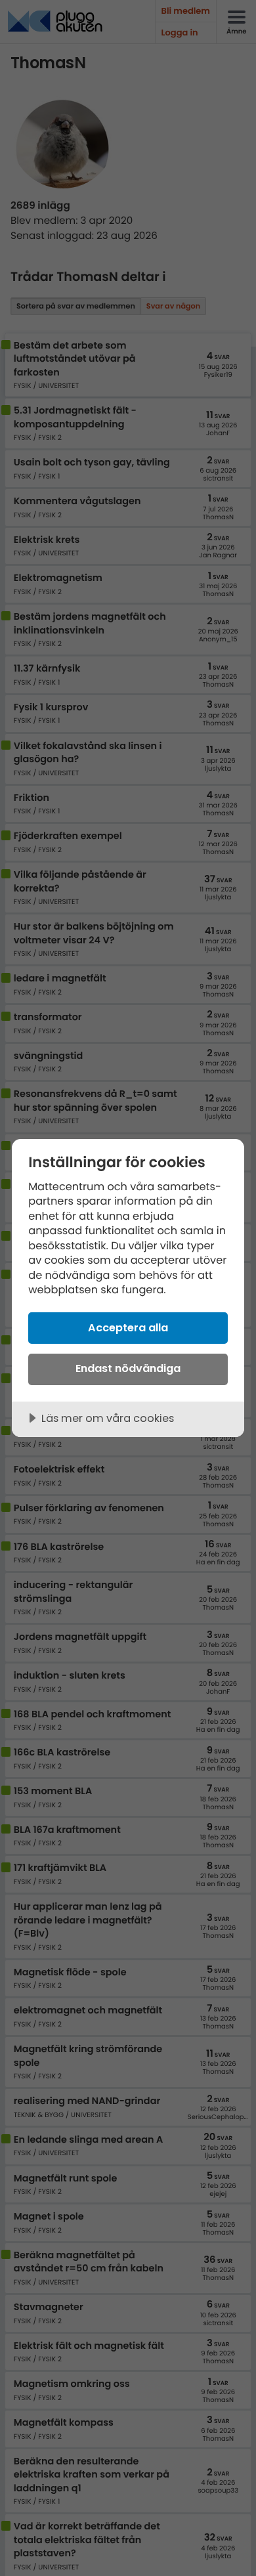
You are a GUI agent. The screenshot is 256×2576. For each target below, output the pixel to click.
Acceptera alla (128, 1328)
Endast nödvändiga (128, 1368)
